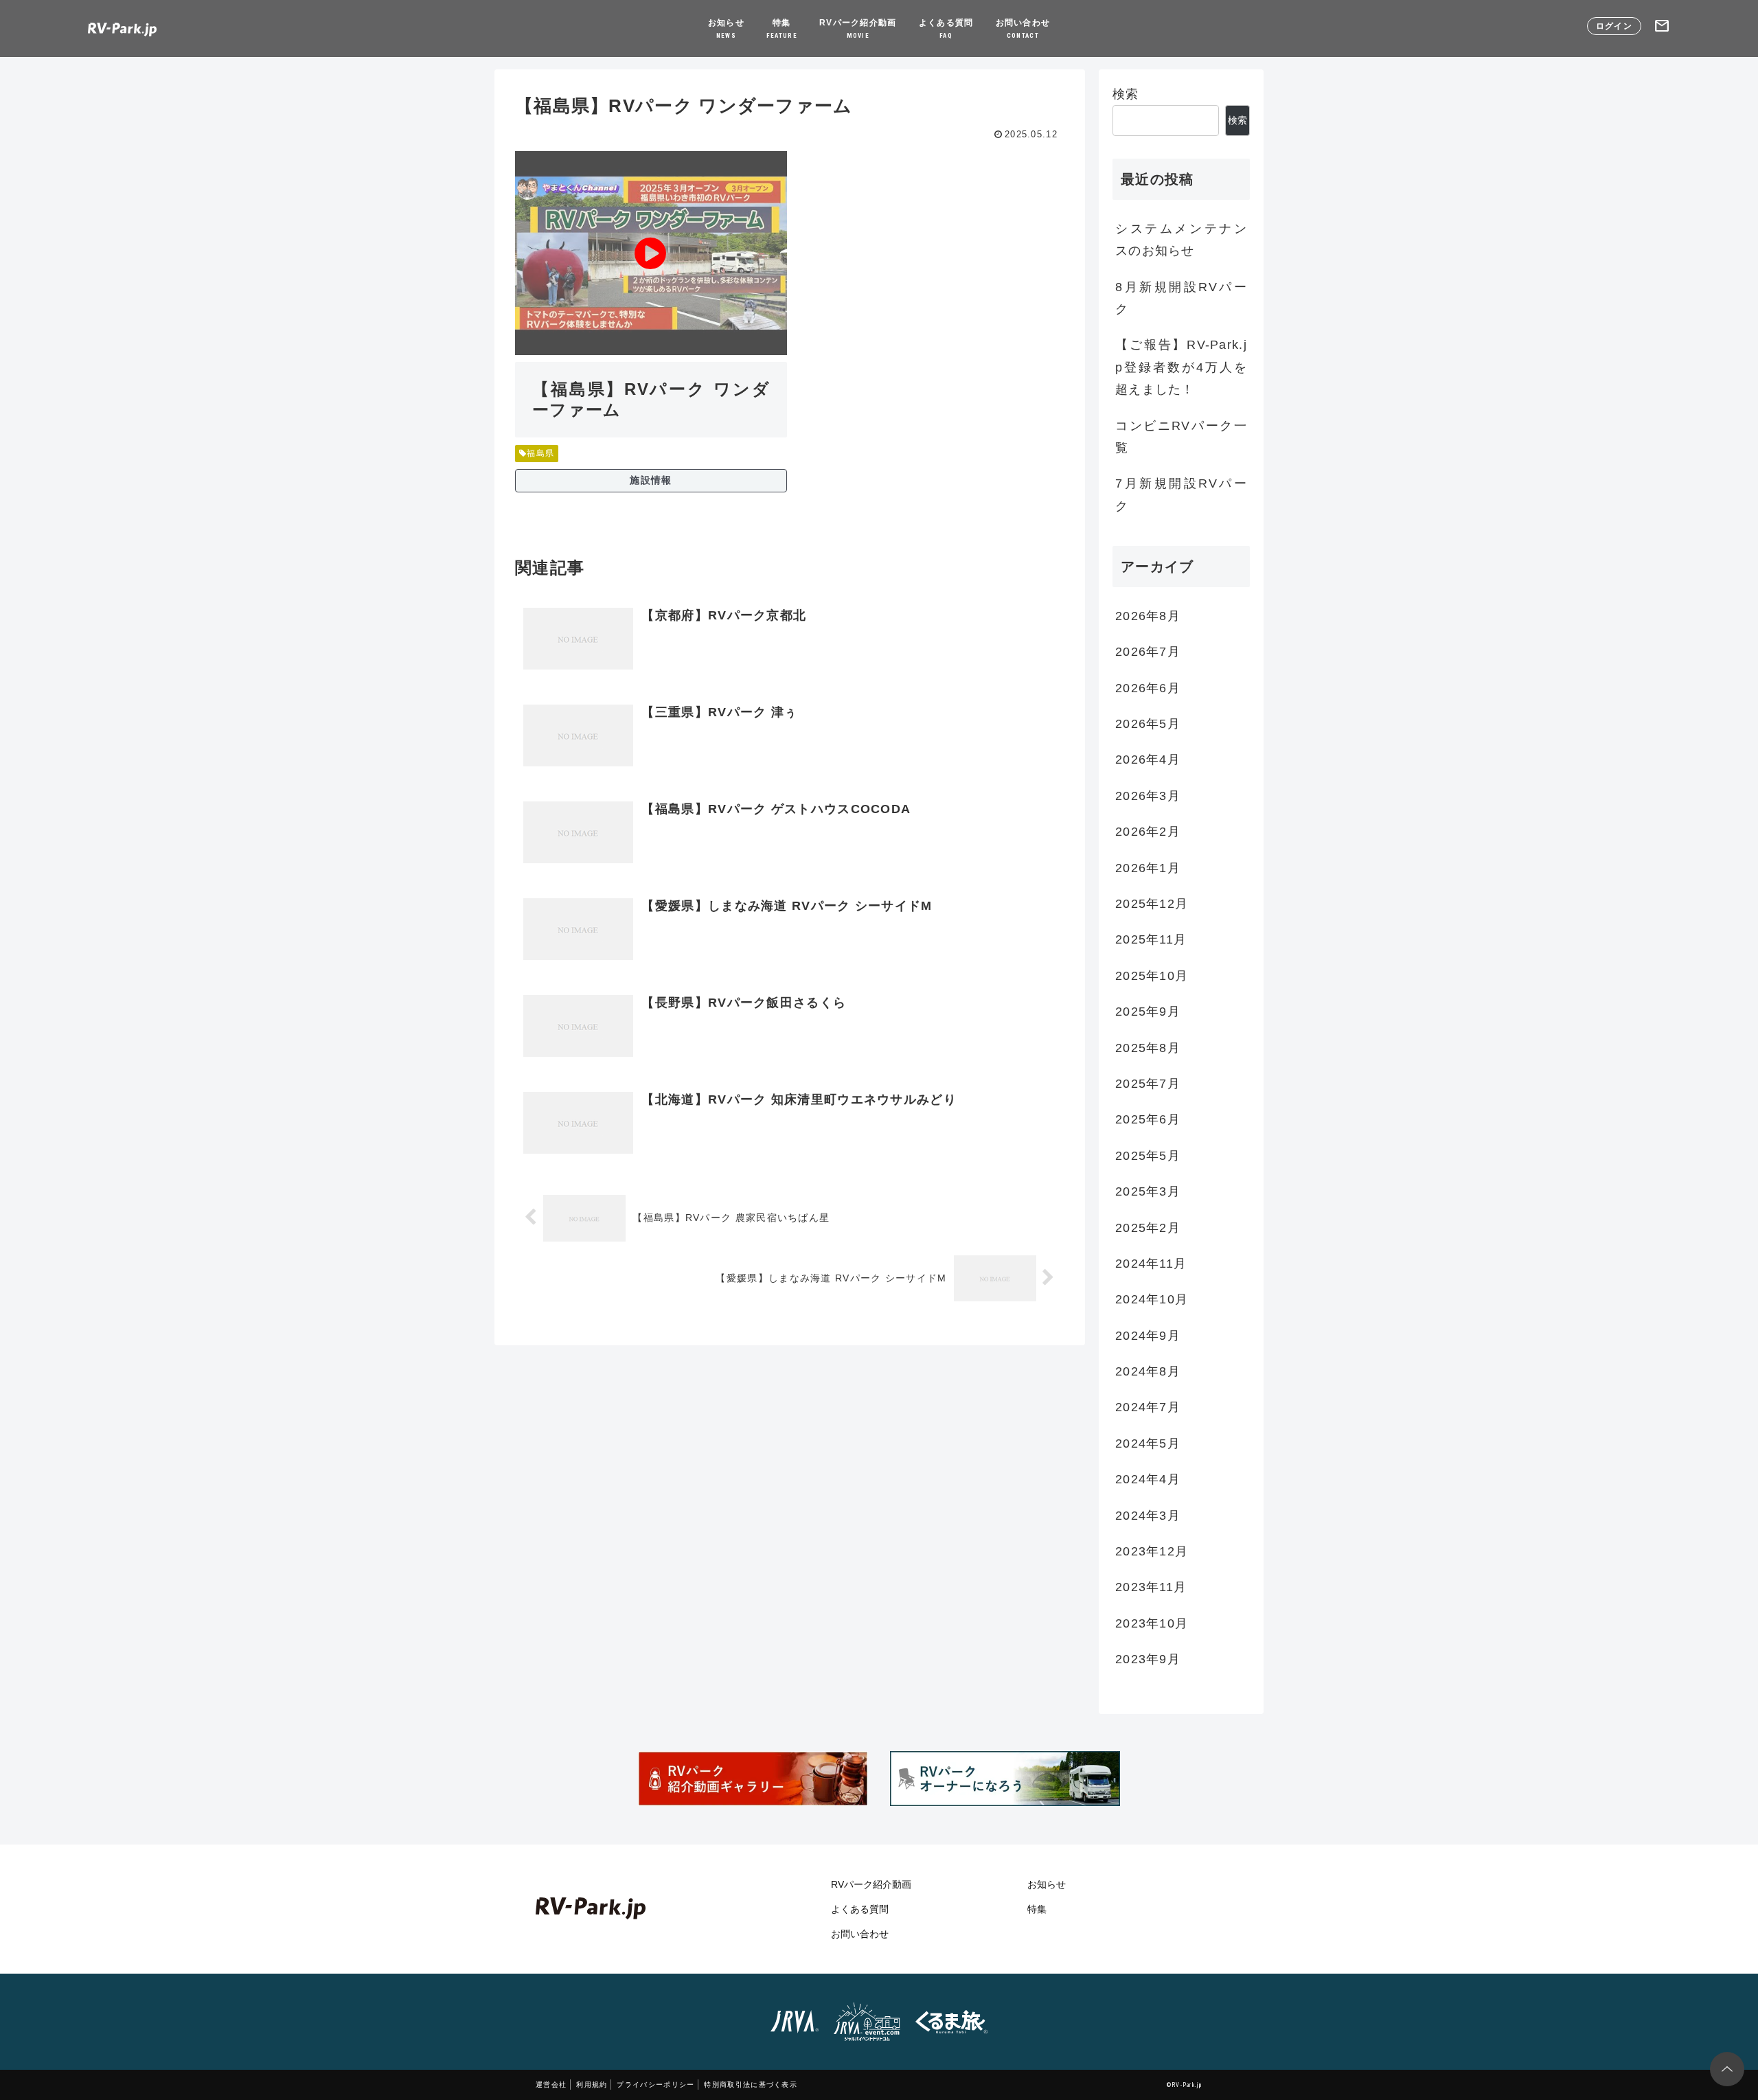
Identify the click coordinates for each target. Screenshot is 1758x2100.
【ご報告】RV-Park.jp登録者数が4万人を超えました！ (1181, 367)
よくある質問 (946, 29)
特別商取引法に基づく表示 (751, 2085)
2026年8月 (1148, 616)
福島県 (540, 453)
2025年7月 (1148, 1084)
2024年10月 (1152, 1300)
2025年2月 (1148, 1228)
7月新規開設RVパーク (1181, 494)
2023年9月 (1148, 1660)
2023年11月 (1151, 1588)
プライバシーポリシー (655, 2085)
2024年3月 (1148, 1516)
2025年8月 (1148, 1048)
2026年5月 (1148, 724)
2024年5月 (1148, 1443)
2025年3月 (1148, 1192)
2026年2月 (1148, 832)
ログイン (1614, 26)
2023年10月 (1152, 1623)
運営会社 (551, 2085)
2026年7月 (1148, 652)
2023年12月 (1152, 1552)
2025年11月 (1151, 940)
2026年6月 (1148, 688)
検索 (1126, 94)
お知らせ (726, 29)
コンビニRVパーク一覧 (1181, 437)
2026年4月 (1148, 760)
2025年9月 (1148, 1012)
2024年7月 (1148, 1408)
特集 (782, 29)
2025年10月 (1152, 976)
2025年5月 (1148, 1156)
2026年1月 (1148, 868)
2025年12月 (1152, 904)
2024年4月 (1148, 1480)
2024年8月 (1148, 1372)
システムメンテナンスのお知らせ (1181, 240)
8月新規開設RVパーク (1181, 298)
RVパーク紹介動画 (858, 29)
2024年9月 (1148, 1336)
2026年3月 (1148, 796)
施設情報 (651, 480)
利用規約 (592, 2085)
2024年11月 (1151, 1264)
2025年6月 (1148, 1120)
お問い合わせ (1023, 29)
